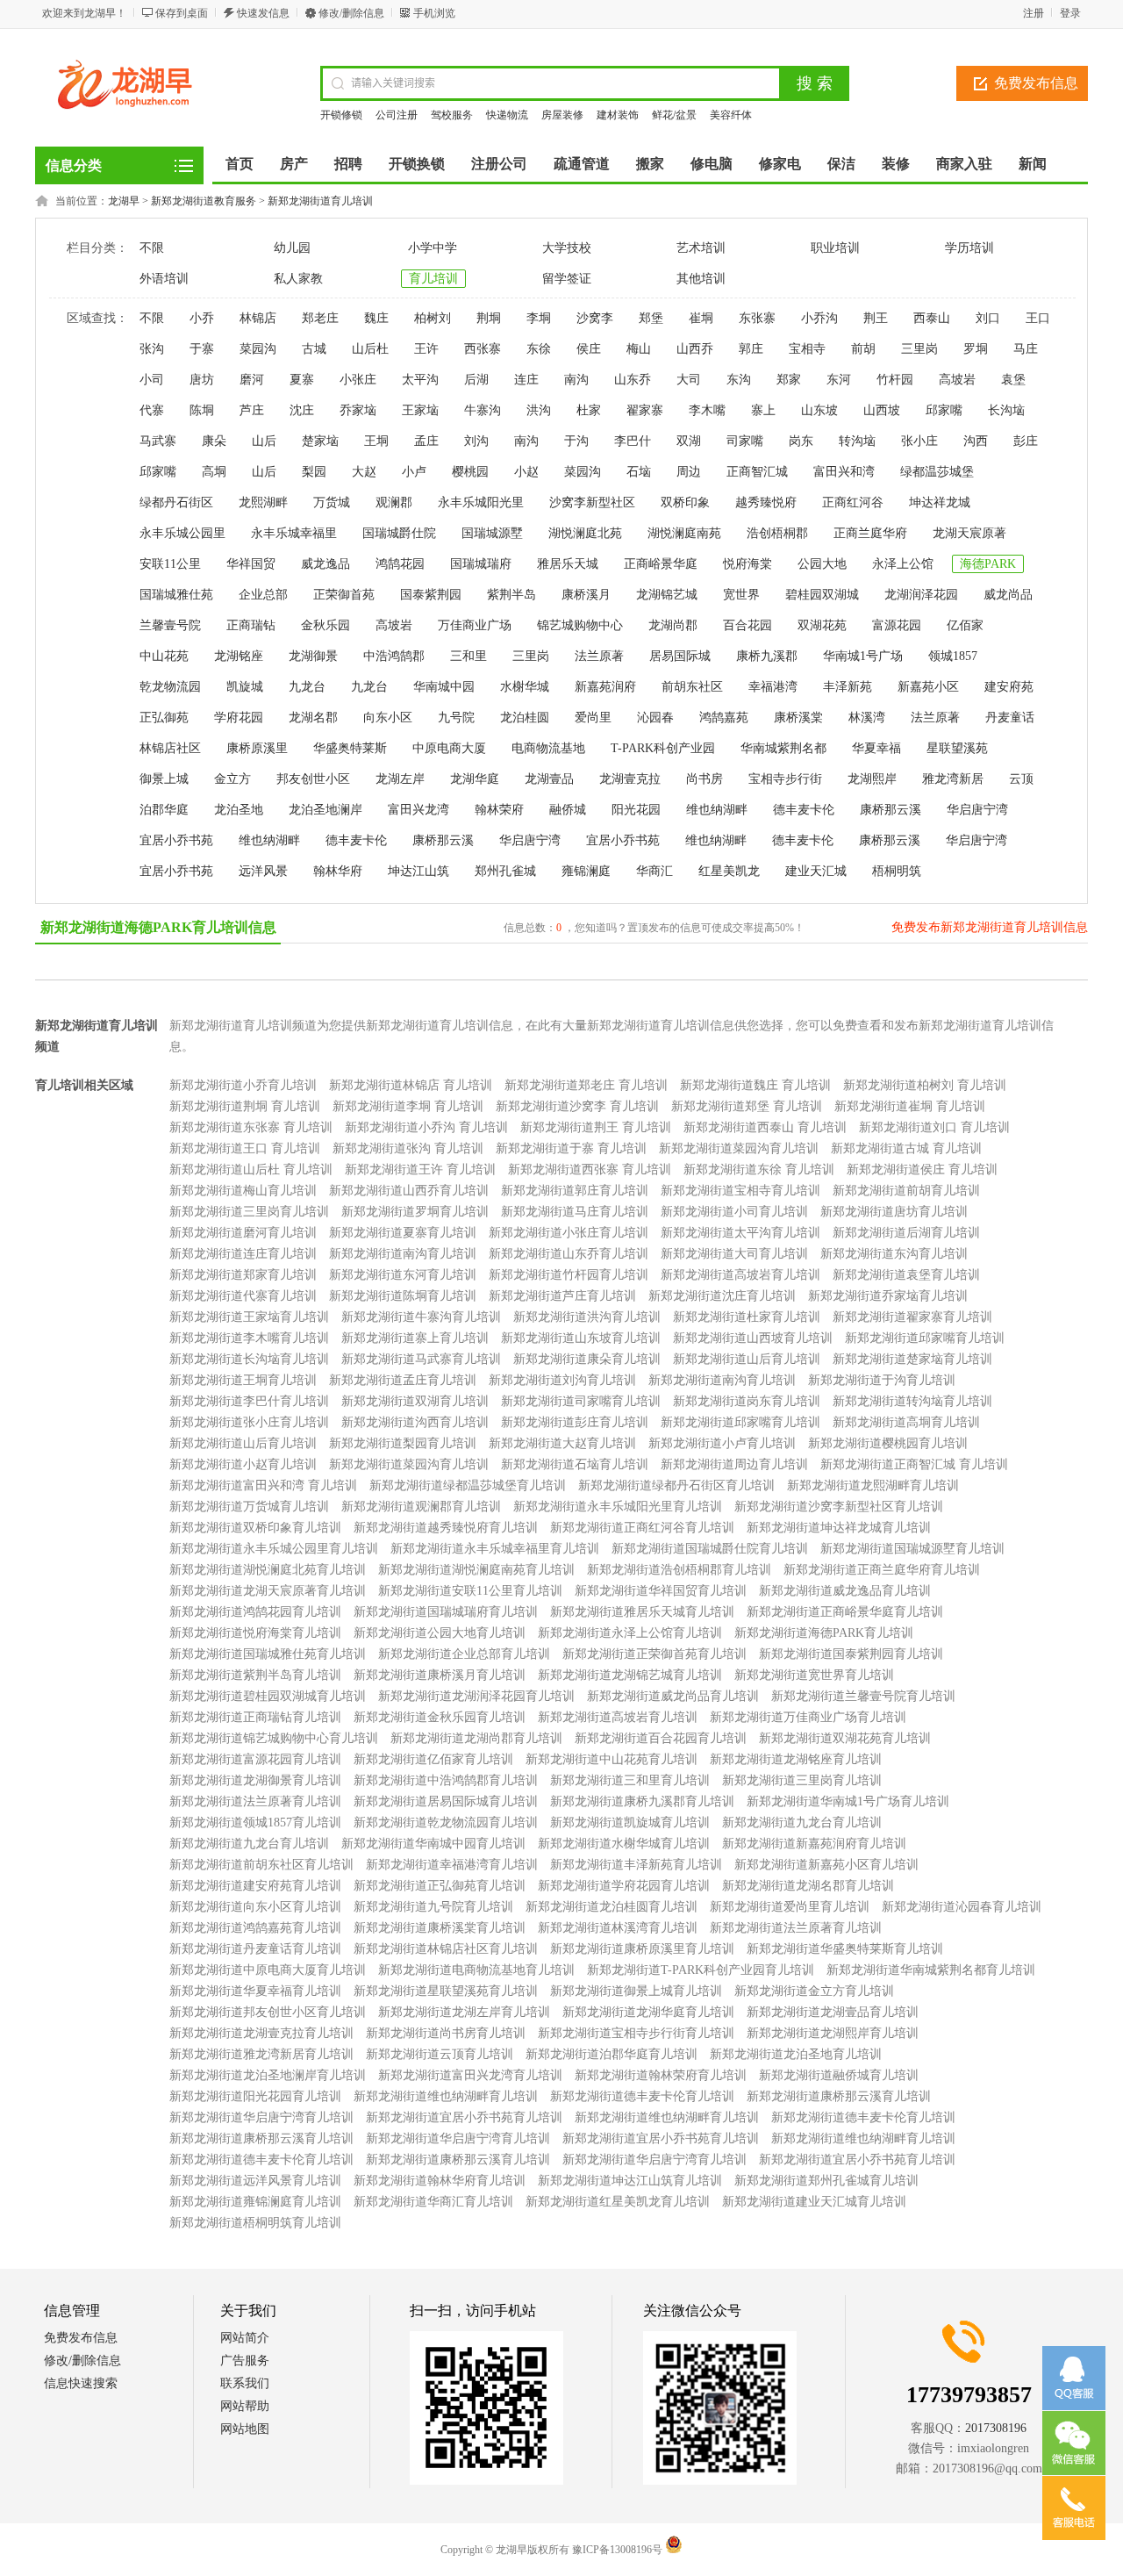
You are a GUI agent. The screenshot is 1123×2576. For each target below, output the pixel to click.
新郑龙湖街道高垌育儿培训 (906, 1422)
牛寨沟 (483, 410)
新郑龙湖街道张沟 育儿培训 (408, 1148)
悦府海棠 (747, 564)
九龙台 (307, 687)
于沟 (576, 441)
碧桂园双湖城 (822, 595)
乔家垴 (358, 410)
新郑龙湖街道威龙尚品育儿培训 (673, 1696)
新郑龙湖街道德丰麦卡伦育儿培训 (642, 2096)
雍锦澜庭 (586, 871)
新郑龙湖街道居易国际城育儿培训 (446, 1801)
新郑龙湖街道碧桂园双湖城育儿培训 (268, 1696)
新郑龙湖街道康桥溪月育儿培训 (440, 1675)
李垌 (539, 318)
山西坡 (882, 410)
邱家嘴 (944, 410)
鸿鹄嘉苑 (724, 718)
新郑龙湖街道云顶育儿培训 (440, 2054)
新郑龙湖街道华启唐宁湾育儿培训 (261, 2117)
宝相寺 (807, 349)
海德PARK (988, 564)
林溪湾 (867, 718)
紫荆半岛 (511, 595)
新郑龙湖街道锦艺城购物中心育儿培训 (274, 1738)
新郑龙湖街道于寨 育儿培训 (571, 1148)
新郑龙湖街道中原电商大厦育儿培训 (268, 1970)
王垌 (376, 441)
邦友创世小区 (313, 779)
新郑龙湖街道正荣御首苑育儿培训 (654, 1654)
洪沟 (539, 410)
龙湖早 (124, 201)
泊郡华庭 (164, 810)
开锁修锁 (341, 115)
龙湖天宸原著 (969, 533)
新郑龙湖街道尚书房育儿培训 (446, 2033)
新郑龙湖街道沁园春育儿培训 (962, 1907)
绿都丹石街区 (176, 502)
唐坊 (202, 380)
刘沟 (476, 441)
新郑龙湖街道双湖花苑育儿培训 (845, 1738)
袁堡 (1013, 380)
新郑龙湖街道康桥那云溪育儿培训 (839, 2096)
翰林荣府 (499, 810)
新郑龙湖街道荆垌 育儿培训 (245, 1106)
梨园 (314, 472)
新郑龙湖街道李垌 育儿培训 (408, 1106)
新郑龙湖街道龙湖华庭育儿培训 (648, 2012)
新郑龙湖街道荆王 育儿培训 (596, 1127)
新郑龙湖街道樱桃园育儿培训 (888, 1443)
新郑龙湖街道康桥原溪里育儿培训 (642, 1949)
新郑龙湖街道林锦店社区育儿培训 (446, 1949)
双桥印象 (685, 502)
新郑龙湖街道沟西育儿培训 (415, 1422)
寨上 (763, 410)
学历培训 (969, 248)
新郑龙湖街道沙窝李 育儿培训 (577, 1106)
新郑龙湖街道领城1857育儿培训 (255, 1823)
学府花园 (239, 718)
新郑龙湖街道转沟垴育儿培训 (912, 1401)
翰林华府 (338, 871)
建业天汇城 (816, 871)
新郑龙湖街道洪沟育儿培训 (587, 1317)
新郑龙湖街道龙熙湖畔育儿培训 (873, 1485)
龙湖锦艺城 (667, 595)
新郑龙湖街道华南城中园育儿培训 (433, 1844)
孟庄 (426, 441)
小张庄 (358, 380)
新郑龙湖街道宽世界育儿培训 (814, 1675)
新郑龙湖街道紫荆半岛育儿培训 (255, 1675)
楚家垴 (320, 441)
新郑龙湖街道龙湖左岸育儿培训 (464, 2012)
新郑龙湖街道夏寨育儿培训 (403, 1233)
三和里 (469, 656)
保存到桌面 (182, 13)
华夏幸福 (876, 748)
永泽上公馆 (903, 564)
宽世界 (741, 595)
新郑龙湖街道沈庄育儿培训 (722, 1296)
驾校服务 (452, 115)
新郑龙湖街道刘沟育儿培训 (562, 1380)
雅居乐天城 (568, 564)
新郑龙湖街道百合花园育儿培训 (661, 1738)
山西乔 (695, 349)
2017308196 (996, 2428)
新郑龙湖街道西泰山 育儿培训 (765, 1127)
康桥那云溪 (891, 810)
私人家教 (298, 279)
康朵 (214, 441)
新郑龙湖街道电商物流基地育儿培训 (476, 1970)
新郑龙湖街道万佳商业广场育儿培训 (808, 1717)
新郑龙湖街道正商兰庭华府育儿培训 (882, 1570)
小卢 (414, 472)
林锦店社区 (170, 748)
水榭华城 (525, 687)
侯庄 (589, 349)
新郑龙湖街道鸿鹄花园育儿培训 (255, 1612)
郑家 (789, 380)
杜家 (589, 410)
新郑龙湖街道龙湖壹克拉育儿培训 (261, 2033)
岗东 (801, 441)
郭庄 (751, 349)
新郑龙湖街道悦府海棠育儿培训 (255, 1633)
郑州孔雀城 (505, 871)
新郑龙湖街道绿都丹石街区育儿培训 (676, 1485)
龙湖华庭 (475, 779)
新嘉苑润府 (605, 687)
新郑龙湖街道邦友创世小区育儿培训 (268, 2012)
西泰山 (932, 318)
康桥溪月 (586, 595)
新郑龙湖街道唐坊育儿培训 (894, 1212)
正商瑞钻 (251, 625)
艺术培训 (701, 248)
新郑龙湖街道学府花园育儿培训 (624, 1886)
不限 (152, 248)
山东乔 (633, 380)
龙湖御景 (313, 656)
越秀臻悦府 (766, 502)
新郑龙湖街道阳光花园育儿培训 (255, 2096)
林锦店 (258, 318)
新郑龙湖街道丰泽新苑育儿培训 (636, 1865)
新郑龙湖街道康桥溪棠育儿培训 (440, 1928)
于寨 (202, 349)
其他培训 (701, 279)
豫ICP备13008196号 (617, 2550)
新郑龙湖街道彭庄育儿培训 (575, 1422)
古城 (314, 349)
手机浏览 (434, 13)
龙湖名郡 (313, 718)
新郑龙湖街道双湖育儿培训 (415, 1401)
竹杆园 (895, 380)
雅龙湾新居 (953, 779)
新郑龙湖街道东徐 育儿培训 (759, 1170)
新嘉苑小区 (928, 687)
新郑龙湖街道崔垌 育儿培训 (910, 1106)
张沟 (152, 349)
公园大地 (822, 564)
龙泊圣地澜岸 (325, 810)
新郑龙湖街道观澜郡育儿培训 (421, 1507)
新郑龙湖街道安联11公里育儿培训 (470, 1591)
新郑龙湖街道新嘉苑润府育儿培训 (814, 1844)
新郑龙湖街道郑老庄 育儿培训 (586, 1085)
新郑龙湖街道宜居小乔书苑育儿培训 (464, 2117)
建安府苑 (1009, 687)
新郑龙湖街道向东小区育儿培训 (255, 1907)
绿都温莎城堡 (937, 472)
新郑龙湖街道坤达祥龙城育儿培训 (839, 1528)
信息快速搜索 (81, 2383)
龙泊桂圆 (525, 718)
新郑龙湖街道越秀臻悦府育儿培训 (446, 1528)
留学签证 (567, 279)
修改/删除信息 (351, 13)
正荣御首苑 (344, 595)
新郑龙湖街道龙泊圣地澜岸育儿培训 (268, 2075)
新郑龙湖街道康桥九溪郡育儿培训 (642, 1801)
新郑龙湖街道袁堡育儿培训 (906, 1275)
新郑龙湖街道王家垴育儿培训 (249, 1317)
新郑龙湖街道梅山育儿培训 (243, 1191)
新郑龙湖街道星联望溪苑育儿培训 (446, 1991)
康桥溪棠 (798, 718)
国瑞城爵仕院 (399, 533)
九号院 (456, 718)
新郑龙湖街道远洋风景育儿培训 (255, 2181)
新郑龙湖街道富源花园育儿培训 (255, 1759)
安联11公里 (170, 564)
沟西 (976, 441)
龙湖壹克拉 (630, 779)
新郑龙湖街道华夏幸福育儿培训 (255, 1991)
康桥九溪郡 (767, 656)
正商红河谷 (853, 502)
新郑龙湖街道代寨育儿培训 (243, 1296)
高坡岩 (957, 380)
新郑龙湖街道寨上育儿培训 (415, 1338)
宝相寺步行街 (785, 779)
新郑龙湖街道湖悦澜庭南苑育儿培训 (476, 1570)
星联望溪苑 (957, 748)
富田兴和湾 (844, 472)
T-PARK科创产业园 (663, 748)
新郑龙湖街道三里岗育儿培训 (249, 1212)
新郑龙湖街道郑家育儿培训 (243, 1275)
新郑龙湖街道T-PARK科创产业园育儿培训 (701, 1970)
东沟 (739, 380)
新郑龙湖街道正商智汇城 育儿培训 (914, 1464)
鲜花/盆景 (674, 115)
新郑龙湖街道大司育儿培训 (734, 1254)
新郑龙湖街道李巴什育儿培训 (249, 1401)
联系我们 (245, 2383)
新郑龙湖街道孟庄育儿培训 (403, 1380)
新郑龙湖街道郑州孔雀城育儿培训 (826, 2181)
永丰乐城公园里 (182, 533)
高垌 (214, 472)
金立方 (232, 779)
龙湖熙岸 (872, 779)
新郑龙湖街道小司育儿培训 (734, 1212)
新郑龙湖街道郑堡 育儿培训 (747, 1106)
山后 (264, 441)
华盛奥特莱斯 (350, 748)
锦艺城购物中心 (580, 625)
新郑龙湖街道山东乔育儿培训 (569, 1254)
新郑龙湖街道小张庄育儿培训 (569, 1233)
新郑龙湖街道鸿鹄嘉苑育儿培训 (255, 1928)
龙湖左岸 (400, 779)
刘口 (988, 318)
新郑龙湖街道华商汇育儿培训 (433, 2202)
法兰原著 (599, 656)
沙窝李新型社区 (592, 502)
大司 (689, 380)
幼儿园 (292, 248)
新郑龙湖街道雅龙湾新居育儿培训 (261, 2054)
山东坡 (819, 410)
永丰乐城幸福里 (294, 533)
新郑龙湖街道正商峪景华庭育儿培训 (845, 1612)
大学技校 (567, 248)
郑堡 (651, 318)
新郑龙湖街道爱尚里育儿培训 (790, 1907)
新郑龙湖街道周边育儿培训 (734, 1464)
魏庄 (376, 318)
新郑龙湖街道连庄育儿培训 (243, 1254)
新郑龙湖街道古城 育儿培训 (906, 1148)
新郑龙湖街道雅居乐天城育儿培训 (642, 1612)
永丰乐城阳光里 (481, 502)
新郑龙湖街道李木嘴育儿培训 (249, 1338)
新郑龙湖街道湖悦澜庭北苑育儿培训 (268, 1570)
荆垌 (489, 318)
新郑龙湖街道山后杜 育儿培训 (251, 1170)
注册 (1034, 13)
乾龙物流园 (170, 687)
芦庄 (252, 410)
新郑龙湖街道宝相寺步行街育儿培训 (636, 2033)
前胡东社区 (692, 687)
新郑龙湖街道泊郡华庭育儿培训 (612, 2054)
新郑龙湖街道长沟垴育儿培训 (249, 1359)
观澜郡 (394, 502)
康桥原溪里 (257, 748)
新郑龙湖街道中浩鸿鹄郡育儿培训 (446, 1780)
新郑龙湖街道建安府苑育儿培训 (255, 1886)
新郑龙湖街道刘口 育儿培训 (934, 1127)
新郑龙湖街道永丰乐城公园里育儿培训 (274, 1549)
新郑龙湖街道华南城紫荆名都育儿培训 (931, 1970)
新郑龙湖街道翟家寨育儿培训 (912, 1317)
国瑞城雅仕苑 (176, 595)
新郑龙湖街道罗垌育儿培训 (415, 1212)
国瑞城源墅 (492, 533)
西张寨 (483, 349)
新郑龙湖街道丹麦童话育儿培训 (255, 1949)
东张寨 (757, 318)
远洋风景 (263, 871)
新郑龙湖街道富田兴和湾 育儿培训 (263, 1485)
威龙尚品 (1008, 595)
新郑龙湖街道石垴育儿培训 (575, 1464)
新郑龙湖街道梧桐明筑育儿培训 (255, 2223)
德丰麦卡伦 (804, 810)
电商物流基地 (548, 748)
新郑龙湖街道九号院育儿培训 (433, 1907)
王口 (1038, 318)
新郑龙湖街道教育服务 (204, 201)
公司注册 (397, 115)
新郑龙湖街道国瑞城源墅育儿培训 (912, 1549)
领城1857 (953, 656)
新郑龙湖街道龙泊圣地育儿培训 (796, 2054)
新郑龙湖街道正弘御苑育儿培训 (440, 1886)
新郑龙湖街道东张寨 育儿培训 (251, 1127)
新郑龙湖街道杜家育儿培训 (747, 1317)
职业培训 (835, 248)
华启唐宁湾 (977, 810)
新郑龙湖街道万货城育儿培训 (249, 1507)
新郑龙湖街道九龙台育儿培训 (802, 1823)
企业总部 (263, 595)
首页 (240, 164)
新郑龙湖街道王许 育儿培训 (420, 1170)
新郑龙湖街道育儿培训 (320, 201)
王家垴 (420, 410)
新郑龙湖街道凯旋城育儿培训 (630, 1823)
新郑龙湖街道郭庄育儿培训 (575, 1191)
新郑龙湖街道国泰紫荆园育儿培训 (851, 1654)
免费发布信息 (1036, 83)
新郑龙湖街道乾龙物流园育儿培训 (446, 1823)
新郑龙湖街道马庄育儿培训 (575, 1212)
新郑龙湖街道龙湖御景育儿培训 (255, 1780)
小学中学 (433, 248)
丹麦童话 (1010, 718)
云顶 (1021, 779)
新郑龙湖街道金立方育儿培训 (814, 1991)
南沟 (576, 380)
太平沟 (420, 380)
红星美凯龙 (729, 871)
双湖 (689, 441)
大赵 (364, 472)
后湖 (476, 380)
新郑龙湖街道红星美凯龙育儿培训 (618, 2202)
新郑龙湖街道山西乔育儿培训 (409, 1191)
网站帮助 (245, 2406)
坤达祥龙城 (940, 502)
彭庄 (1026, 441)
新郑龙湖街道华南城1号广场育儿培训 (848, 1801)
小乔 (202, 318)
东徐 (539, 349)
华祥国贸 (251, 564)
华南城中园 (444, 687)
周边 (689, 472)
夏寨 (302, 380)
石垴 (639, 472)
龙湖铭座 (239, 656)
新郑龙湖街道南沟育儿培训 (403, 1254)
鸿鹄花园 (400, 564)
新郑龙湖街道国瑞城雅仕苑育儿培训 (268, 1654)
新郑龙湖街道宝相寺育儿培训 (740, 1191)
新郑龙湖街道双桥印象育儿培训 (255, 1528)
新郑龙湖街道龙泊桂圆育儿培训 (612, 1907)
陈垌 (202, 410)
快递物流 (507, 115)
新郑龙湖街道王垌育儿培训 (243, 1380)
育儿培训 (433, 279)
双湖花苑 (822, 625)
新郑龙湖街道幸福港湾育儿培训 (452, 1865)
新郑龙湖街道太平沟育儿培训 (740, 1233)
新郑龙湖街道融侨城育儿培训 (839, 2075)
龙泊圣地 (239, 810)
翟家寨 (645, 410)
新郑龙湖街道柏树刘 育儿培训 (925, 1085)
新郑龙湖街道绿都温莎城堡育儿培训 (468, 1485)
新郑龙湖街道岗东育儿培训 (747, 1401)
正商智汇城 (757, 472)
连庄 (526, 380)
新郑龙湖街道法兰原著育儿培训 (255, 1801)
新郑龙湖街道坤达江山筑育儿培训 (630, 2181)
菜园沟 (258, 349)
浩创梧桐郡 (777, 533)
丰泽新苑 (848, 687)
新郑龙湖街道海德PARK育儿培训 (824, 1633)
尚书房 (705, 779)
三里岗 (919, 349)
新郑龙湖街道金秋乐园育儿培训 (440, 1717)
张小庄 (919, 441)
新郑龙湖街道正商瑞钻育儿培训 (255, 1717)
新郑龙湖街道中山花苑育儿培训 (612, 1759)
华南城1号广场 (863, 656)
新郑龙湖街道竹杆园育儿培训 (569, 1275)
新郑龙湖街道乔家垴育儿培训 (888, 1296)
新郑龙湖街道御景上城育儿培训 (636, 1991)
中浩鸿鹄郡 (394, 656)
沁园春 (655, 718)
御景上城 (164, 779)
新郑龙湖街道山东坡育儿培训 (581, 1338)
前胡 (863, 349)
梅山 (639, 349)
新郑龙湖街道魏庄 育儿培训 (755, 1085)
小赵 (526, 472)
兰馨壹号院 (170, 625)
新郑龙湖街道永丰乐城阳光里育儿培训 (618, 1507)
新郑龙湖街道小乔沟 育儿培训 (426, 1127)
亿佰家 (965, 625)
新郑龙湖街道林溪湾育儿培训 (618, 1928)
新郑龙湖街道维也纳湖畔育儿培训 (446, 2096)
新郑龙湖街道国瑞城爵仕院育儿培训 (710, 1549)
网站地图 (245, 2429)
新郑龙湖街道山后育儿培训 (747, 1359)
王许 (426, 349)
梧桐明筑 (897, 871)
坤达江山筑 (418, 871)
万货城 (332, 502)
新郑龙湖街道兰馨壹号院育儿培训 (863, 1696)
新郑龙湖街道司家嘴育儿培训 (581, 1401)
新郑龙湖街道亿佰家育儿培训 (433, 1759)
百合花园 (747, 625)
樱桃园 (470, 472)
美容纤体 (731, 115)
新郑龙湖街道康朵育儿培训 (587, 1359)
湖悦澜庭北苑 (585, 533)
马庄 (1026, 349)
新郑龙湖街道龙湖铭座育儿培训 (796, 1759)
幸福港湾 (773, 687)
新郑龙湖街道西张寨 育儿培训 (590, 1170)
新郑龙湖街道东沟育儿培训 (894, 1254)
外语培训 (164, 279)
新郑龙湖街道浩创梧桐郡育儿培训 (679, 1570)
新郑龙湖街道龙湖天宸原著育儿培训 (268, 1591)
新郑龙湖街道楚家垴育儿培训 (912, 1359)
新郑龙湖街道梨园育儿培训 (403, 1443)
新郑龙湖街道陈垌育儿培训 (403, 1296)
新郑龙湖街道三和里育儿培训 (630, 1780)
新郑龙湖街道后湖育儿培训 (906, 1233)
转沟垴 (857, 441)
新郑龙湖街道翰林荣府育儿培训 (661, 2075)
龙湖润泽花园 (921, 595)
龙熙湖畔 (263, 502)
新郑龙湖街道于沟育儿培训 (882, 1380)
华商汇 (654, 871)
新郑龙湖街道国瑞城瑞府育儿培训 (446, 1612)
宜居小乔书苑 (176, 840)
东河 (839, 380)
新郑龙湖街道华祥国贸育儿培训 (661, 1591)
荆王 (876, 318)
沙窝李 (595, 318)
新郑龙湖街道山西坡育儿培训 (753, 1338)
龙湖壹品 (549, 779)
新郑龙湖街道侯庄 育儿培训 (922, 1170)
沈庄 (302, 410)
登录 (1070, 13)
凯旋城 (245, 687)
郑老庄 (320, 318)
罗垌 (976, 349)
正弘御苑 (164, 718)
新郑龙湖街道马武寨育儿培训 (421, 1359)
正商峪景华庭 (661, 564)
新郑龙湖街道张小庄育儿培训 (249, 1422)
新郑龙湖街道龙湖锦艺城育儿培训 (630, 1675)
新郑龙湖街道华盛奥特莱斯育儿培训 (845, 1949)
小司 (152, 380)
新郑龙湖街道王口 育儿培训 (245, 1148)
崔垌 (701, 318)
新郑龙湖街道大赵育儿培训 (562, 1443)
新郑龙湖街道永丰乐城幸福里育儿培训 (495, 1549)
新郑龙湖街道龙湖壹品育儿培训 (833, 2012)
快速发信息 (263, 13)
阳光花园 (636, 810)
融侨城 (568, 810)
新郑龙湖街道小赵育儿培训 (243, 1464)
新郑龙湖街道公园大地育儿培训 (440, 1633)
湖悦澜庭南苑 (684, 533)
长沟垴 (1006, 410)
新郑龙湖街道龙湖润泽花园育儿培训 (476, 1696)
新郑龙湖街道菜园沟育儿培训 (739, 1148)
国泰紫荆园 (431, 595)
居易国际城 (680, 656)
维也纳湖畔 (717, 810)
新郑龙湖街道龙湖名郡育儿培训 (808, 1886)
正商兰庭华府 (870, 533)
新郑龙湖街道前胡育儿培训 (906, 1191)
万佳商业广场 (475, 625)
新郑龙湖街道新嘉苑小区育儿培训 (826, 1865)
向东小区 (388, 718)
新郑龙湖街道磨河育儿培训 (243, 1233)
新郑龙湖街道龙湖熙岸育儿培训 (833, 2033)
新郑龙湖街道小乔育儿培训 (243, 1085)
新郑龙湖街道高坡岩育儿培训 (740, 1275)
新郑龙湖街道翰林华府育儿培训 (440, 2181)
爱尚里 (593, 718)
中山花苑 (164, 656)
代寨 (152, 410)
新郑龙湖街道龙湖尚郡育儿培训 (476, 1738)
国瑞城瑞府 (481, 564)
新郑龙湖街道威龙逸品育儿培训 (845, 1591)
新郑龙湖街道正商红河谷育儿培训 (642, 1528)
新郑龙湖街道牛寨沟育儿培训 (421, 1317)
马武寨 (158, 441)
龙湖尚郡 (673, 625)
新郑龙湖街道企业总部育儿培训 (464, 1654)
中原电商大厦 (449, 748)
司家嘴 (745, 441)
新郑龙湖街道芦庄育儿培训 (562, 1296)
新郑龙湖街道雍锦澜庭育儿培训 (255, 2202)
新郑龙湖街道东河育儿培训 (403, 1275)
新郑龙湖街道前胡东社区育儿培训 (261, 1865)
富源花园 (897, 625)
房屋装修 (562, 115)
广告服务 (245, 2361)
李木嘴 (707, 410)
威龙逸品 (325, 564)
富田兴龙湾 (418, 810)
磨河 (252, 380)
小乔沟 (819, 318)
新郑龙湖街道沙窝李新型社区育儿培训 (839, 1507)
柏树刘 (433, 318)
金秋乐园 (325, 625)
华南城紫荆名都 (783, 748)
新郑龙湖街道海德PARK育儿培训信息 (158, 927)
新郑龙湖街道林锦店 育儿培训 (411, 1085)
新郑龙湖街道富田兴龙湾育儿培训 (470, 2075)
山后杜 (370, 349)
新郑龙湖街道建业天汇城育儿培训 (814, 2202)
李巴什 (633, 441)
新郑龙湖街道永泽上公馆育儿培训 (630, 1633)
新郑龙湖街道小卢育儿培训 (722, 1443)
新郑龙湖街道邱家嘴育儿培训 (925, 1338)
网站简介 (245, 2338)
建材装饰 (618, 115)
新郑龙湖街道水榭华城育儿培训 (624, 1844)
